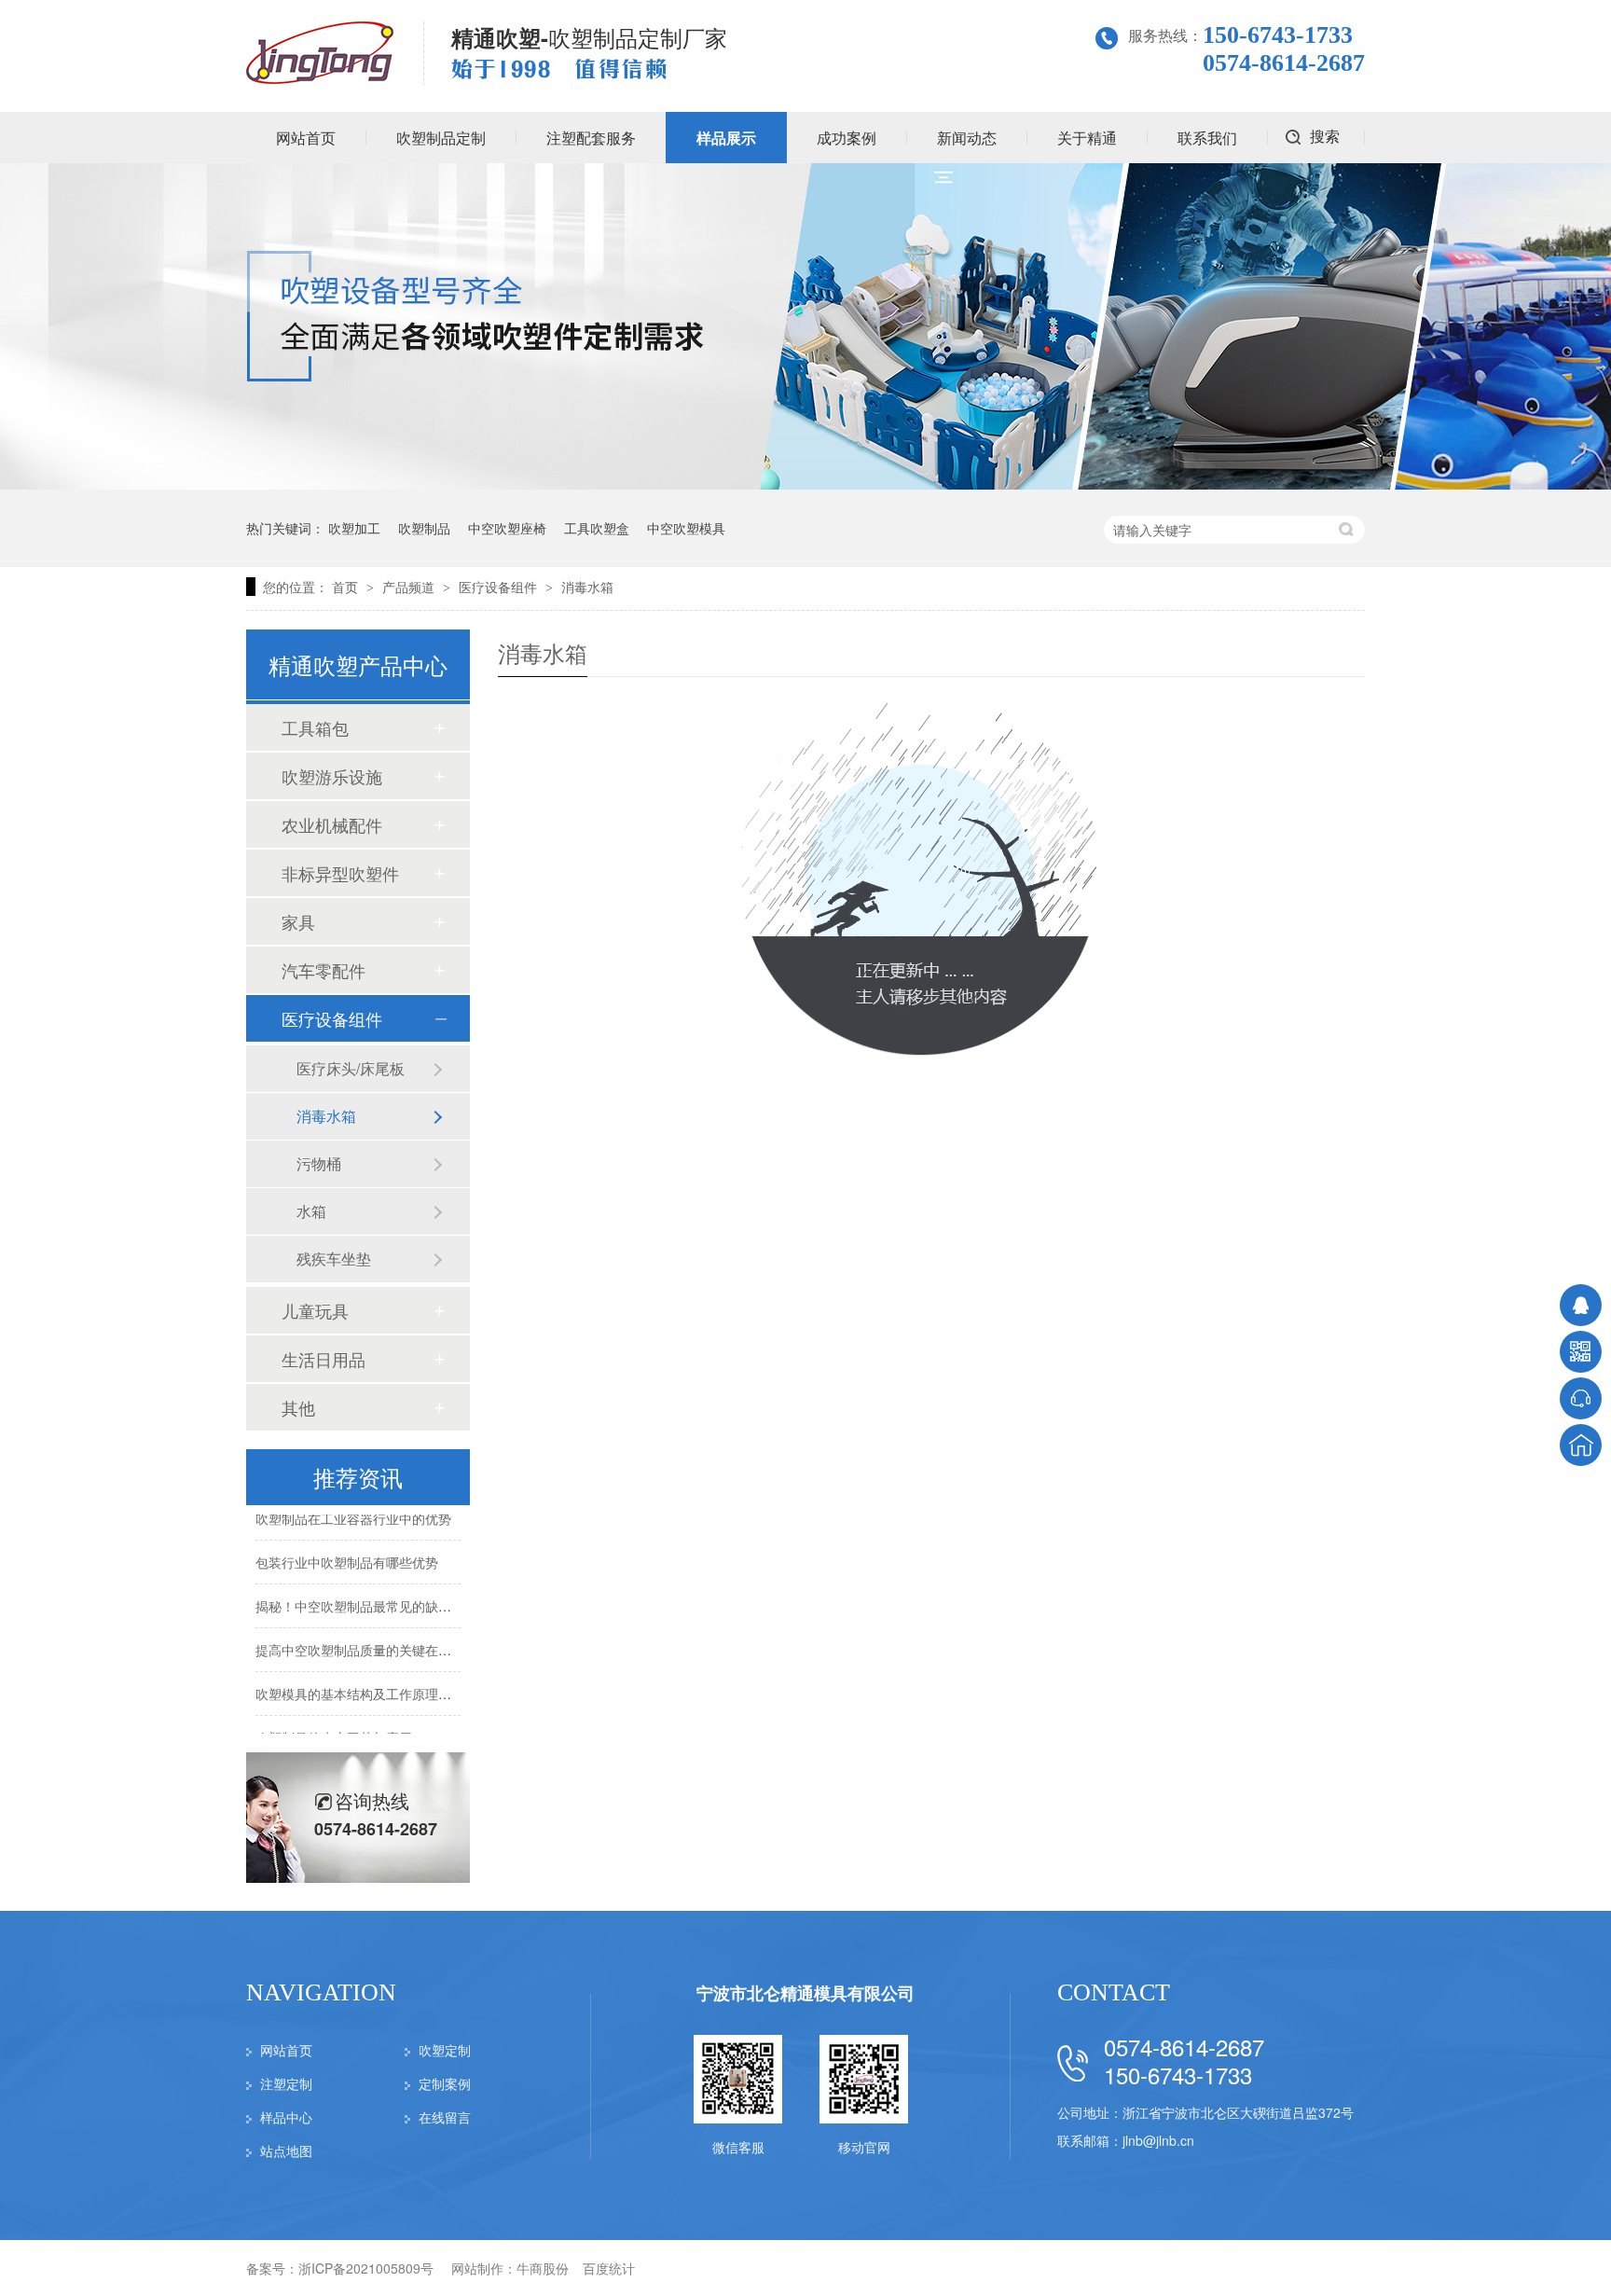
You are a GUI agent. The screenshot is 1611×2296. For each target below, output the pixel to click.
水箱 (311, 1211)
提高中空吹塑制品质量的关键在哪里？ (366, 1639)
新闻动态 (967, 138)
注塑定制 (286, 2083)
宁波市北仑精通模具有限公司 (805, 1993)
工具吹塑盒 (597, 528)
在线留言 (445, 2117)
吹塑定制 (445, 2050)
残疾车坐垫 (334, 1259)
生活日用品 (324, 1359)
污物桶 (319, 1163)
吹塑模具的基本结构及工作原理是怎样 (366, 1683)
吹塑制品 (424, 528)
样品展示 (726, 138)
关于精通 (1087, 138)
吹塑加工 (354, 528)
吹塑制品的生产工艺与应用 (334, 1727)
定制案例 (445, 2083)
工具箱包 (315, 727)
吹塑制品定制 (441, 138)
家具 (298, 921)
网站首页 (306, 138)
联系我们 (1207, 138)
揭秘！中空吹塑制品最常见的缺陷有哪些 (373, 1596)
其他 (298, 1407)
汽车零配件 (324, 970)
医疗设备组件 (500, 587)
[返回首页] (1581, 1445)
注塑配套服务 (591, 138)
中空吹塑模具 (686, 528)
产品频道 (410, 587)
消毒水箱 (587, 587)
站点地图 (286, 2151)
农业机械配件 (332, 824)
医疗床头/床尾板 (351, 1068)
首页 (347, 587)
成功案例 (847, 138)
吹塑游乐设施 (332, 776)
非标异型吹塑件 (340, 873)
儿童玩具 (315, 1310)
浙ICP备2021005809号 (366, 2268)
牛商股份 (543, 2268)
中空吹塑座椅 (507, 528)
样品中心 (286, 2117)
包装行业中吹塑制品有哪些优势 (347, 1552)
